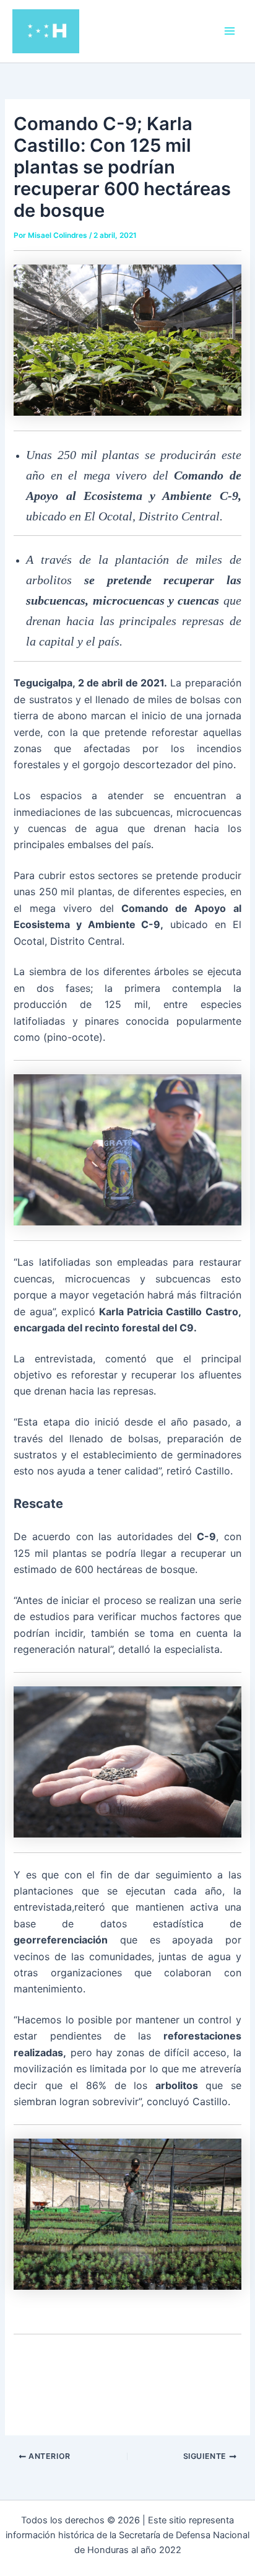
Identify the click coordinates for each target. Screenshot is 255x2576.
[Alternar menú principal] (230, 31)
